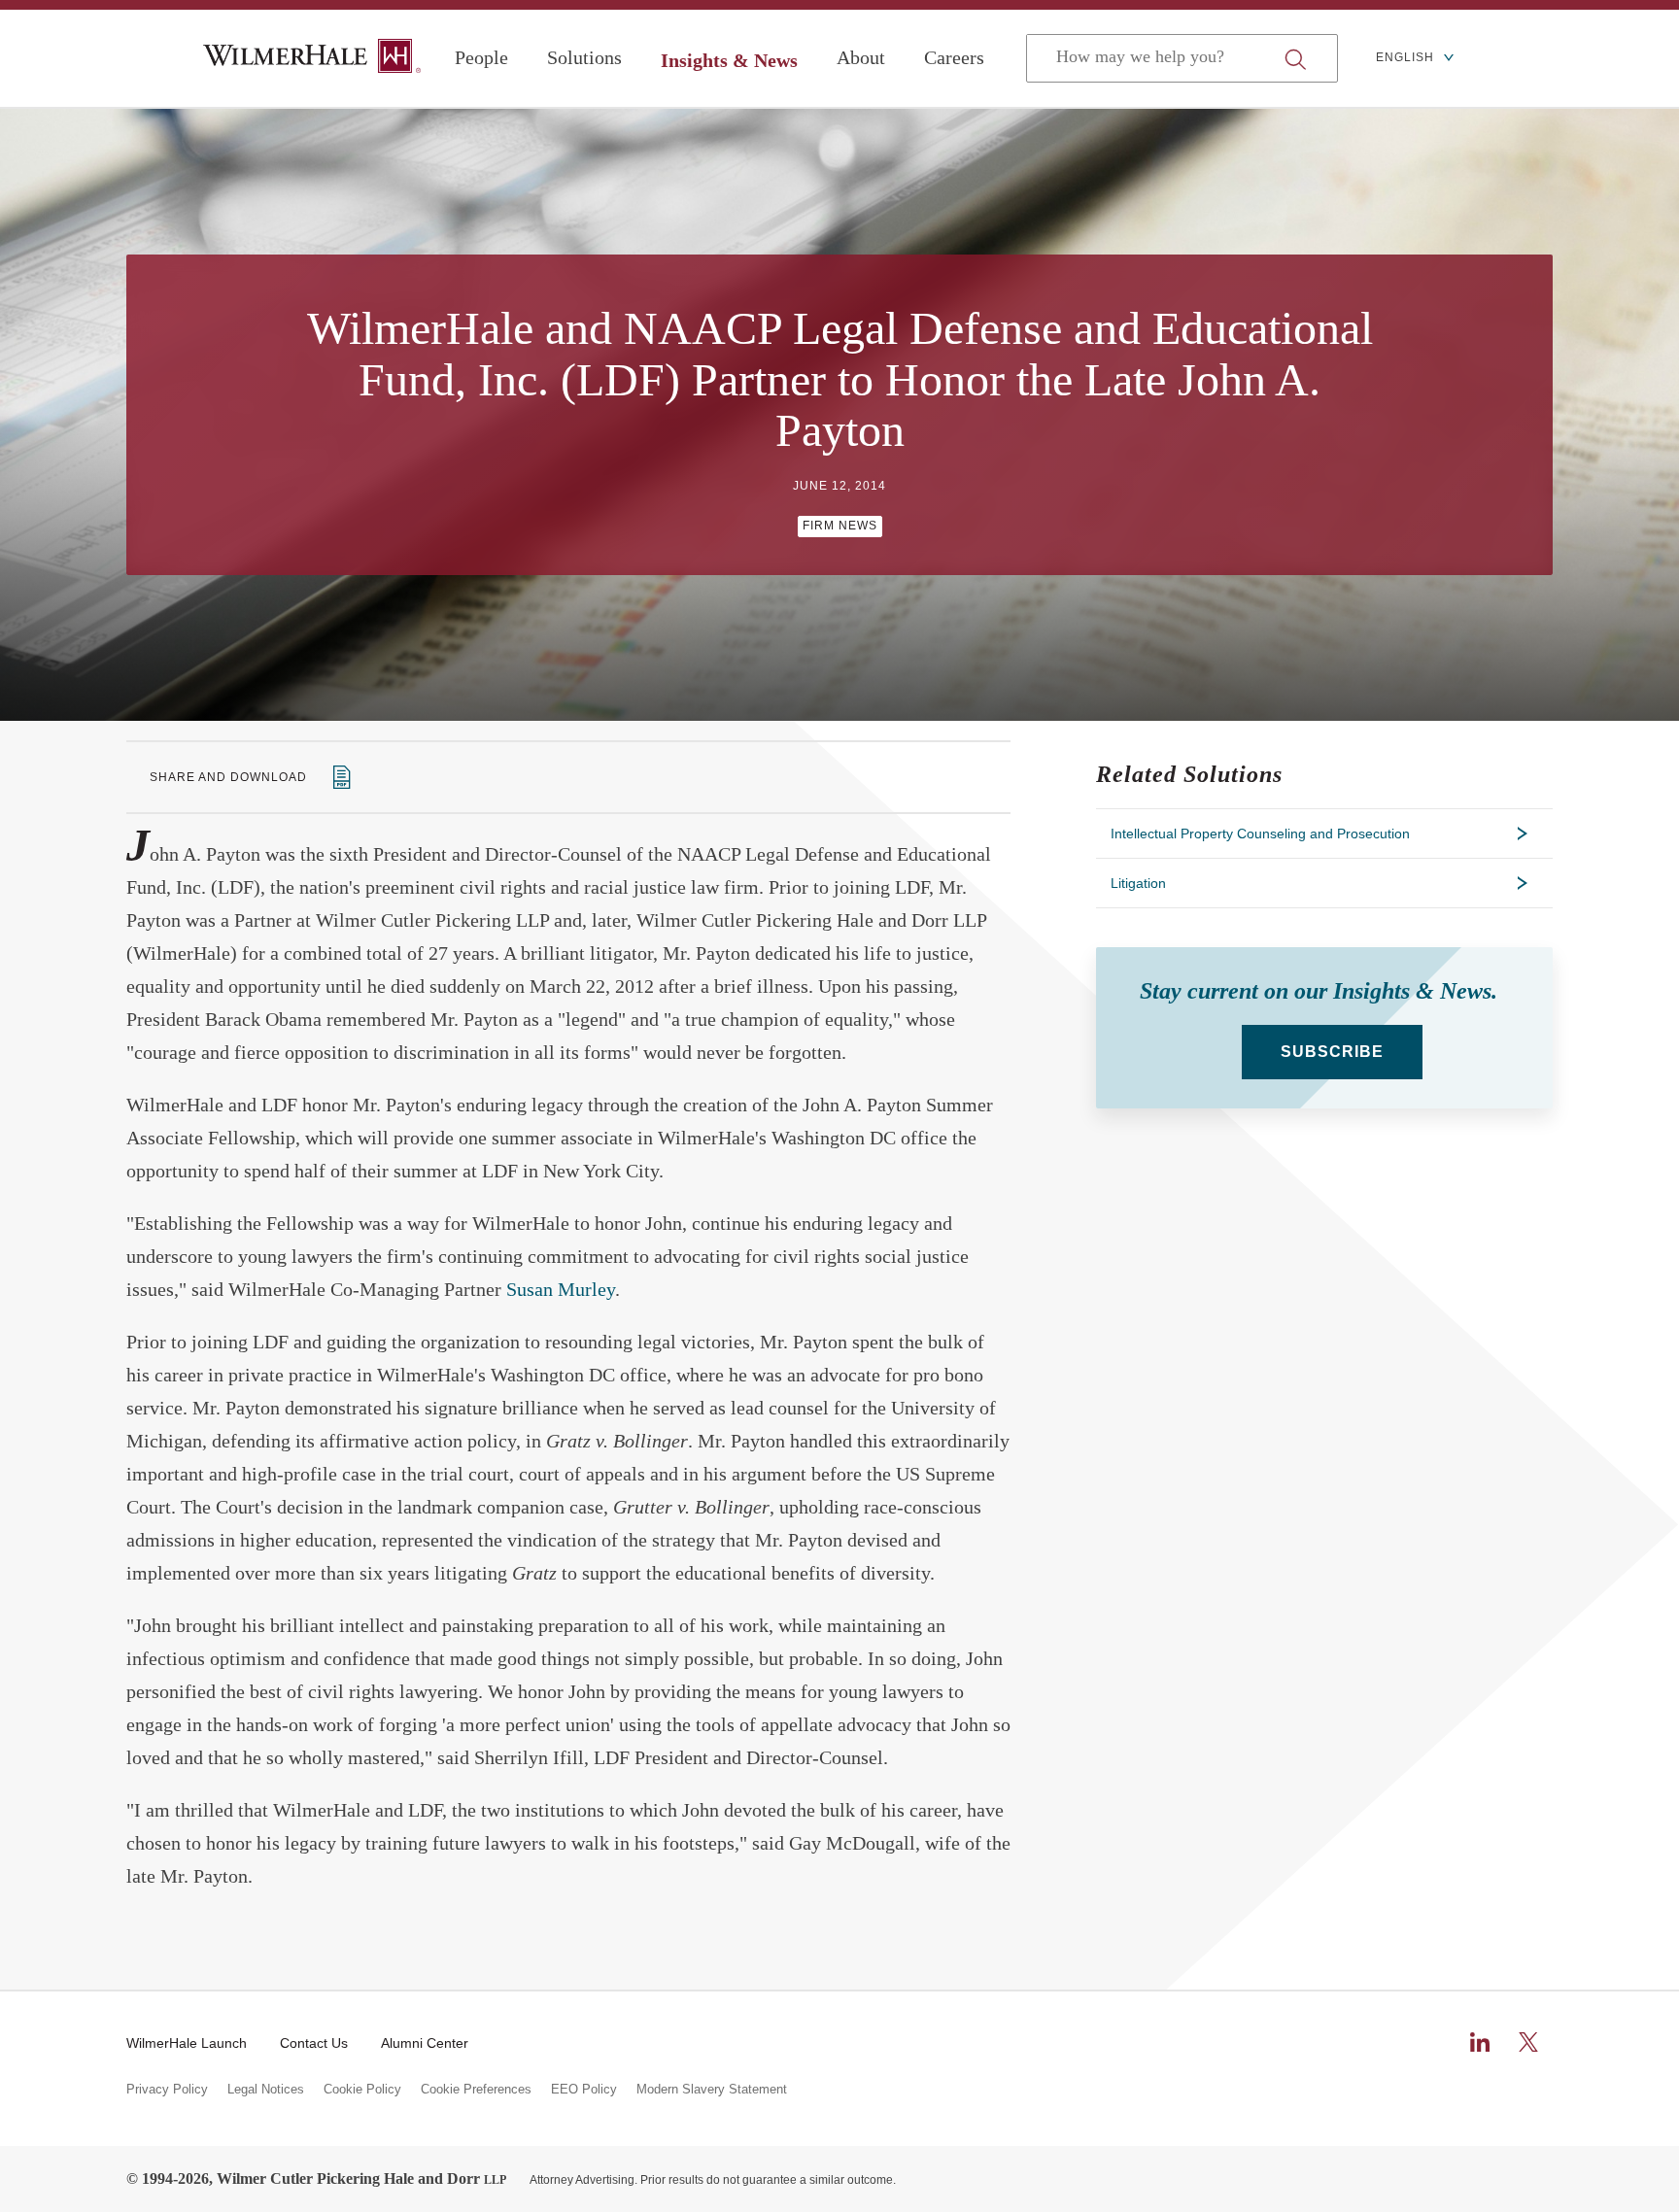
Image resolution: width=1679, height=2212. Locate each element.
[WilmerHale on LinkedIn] (1480, 2042)
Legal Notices (266, 2090)
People (481, 57)
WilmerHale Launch (187, 2043)
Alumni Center (425, 2043)
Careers (954, 57)
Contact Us (314, 2043)
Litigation (1138, 883)
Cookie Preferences (476, 2090)
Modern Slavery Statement (712, 2090)
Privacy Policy (167, 2090)
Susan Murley (561, 1289)
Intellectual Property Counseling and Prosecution (1260, 834)
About (861, 57)
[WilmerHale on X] (1528, 2042)
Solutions (584, 57)
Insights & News (729, 60)
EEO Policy (584, 2090)
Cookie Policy (362, 2090)
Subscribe (1332, 1052)
